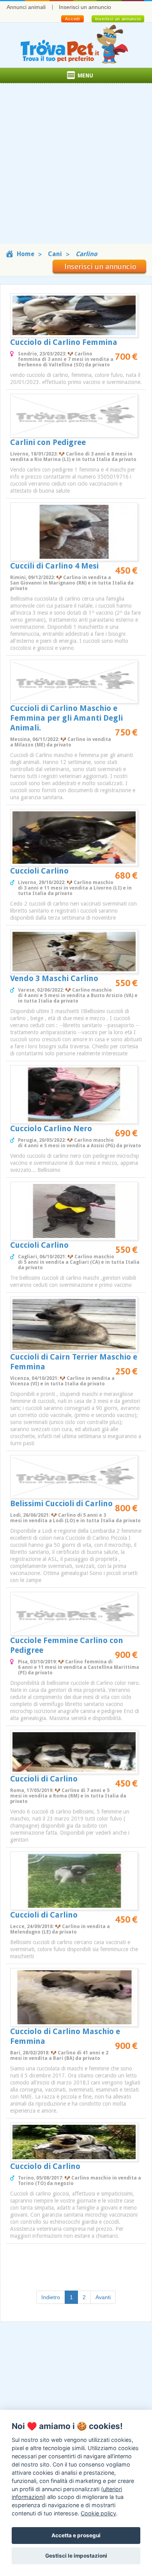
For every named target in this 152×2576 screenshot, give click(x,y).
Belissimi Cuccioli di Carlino (61, 1503)
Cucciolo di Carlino (45, 2166)
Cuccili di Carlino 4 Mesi (54, 566)
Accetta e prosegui (76, 2535)
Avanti (103, 2297)
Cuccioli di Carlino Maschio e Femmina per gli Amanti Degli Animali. (66, 718)
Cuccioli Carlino (39, 871)
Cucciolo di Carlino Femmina (64, 342)
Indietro (51, 2297)
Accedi (72, 19)
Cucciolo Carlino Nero (51, 1128)
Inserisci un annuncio (85, 7)
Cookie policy (98, 2513)
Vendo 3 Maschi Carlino (54, 978)
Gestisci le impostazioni (76, 2556)
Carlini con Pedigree (48, 442)
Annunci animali (26, 7)
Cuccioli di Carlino (44, 1779)
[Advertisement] (76, 167)
